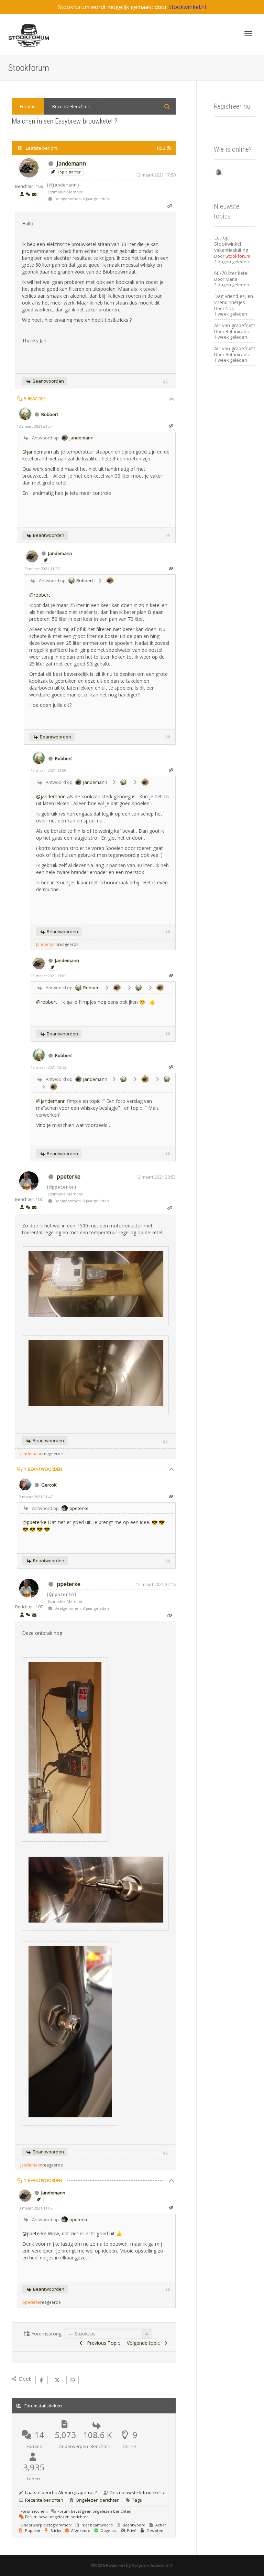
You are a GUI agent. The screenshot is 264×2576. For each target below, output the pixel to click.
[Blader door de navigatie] (248, 34)
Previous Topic (102, 2343)
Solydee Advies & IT (152, 2565)
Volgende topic (145, 2343)
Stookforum (238, 256)
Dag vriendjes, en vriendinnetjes (234, 299)
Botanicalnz (238, 331)
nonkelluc (156, 2492)
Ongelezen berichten (98, 2500)
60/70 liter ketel (231, 273)
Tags (137, 2500)
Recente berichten (44, 2500)
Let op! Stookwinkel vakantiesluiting (231, 244)
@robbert (40, 595)
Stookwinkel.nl (187, 7)
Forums (28, 106)
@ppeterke (34, 1522)
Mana (232, 279)
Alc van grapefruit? (78, 2492)
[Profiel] (22, 195)
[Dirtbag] (219, 172)
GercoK (49, 1485)
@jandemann (37, 452)
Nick (230, 308)
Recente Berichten (71, 106)
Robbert (50, 414)
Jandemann (71, 163)
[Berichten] (34, 195)
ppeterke (69, 1177)
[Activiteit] (28, 195)
